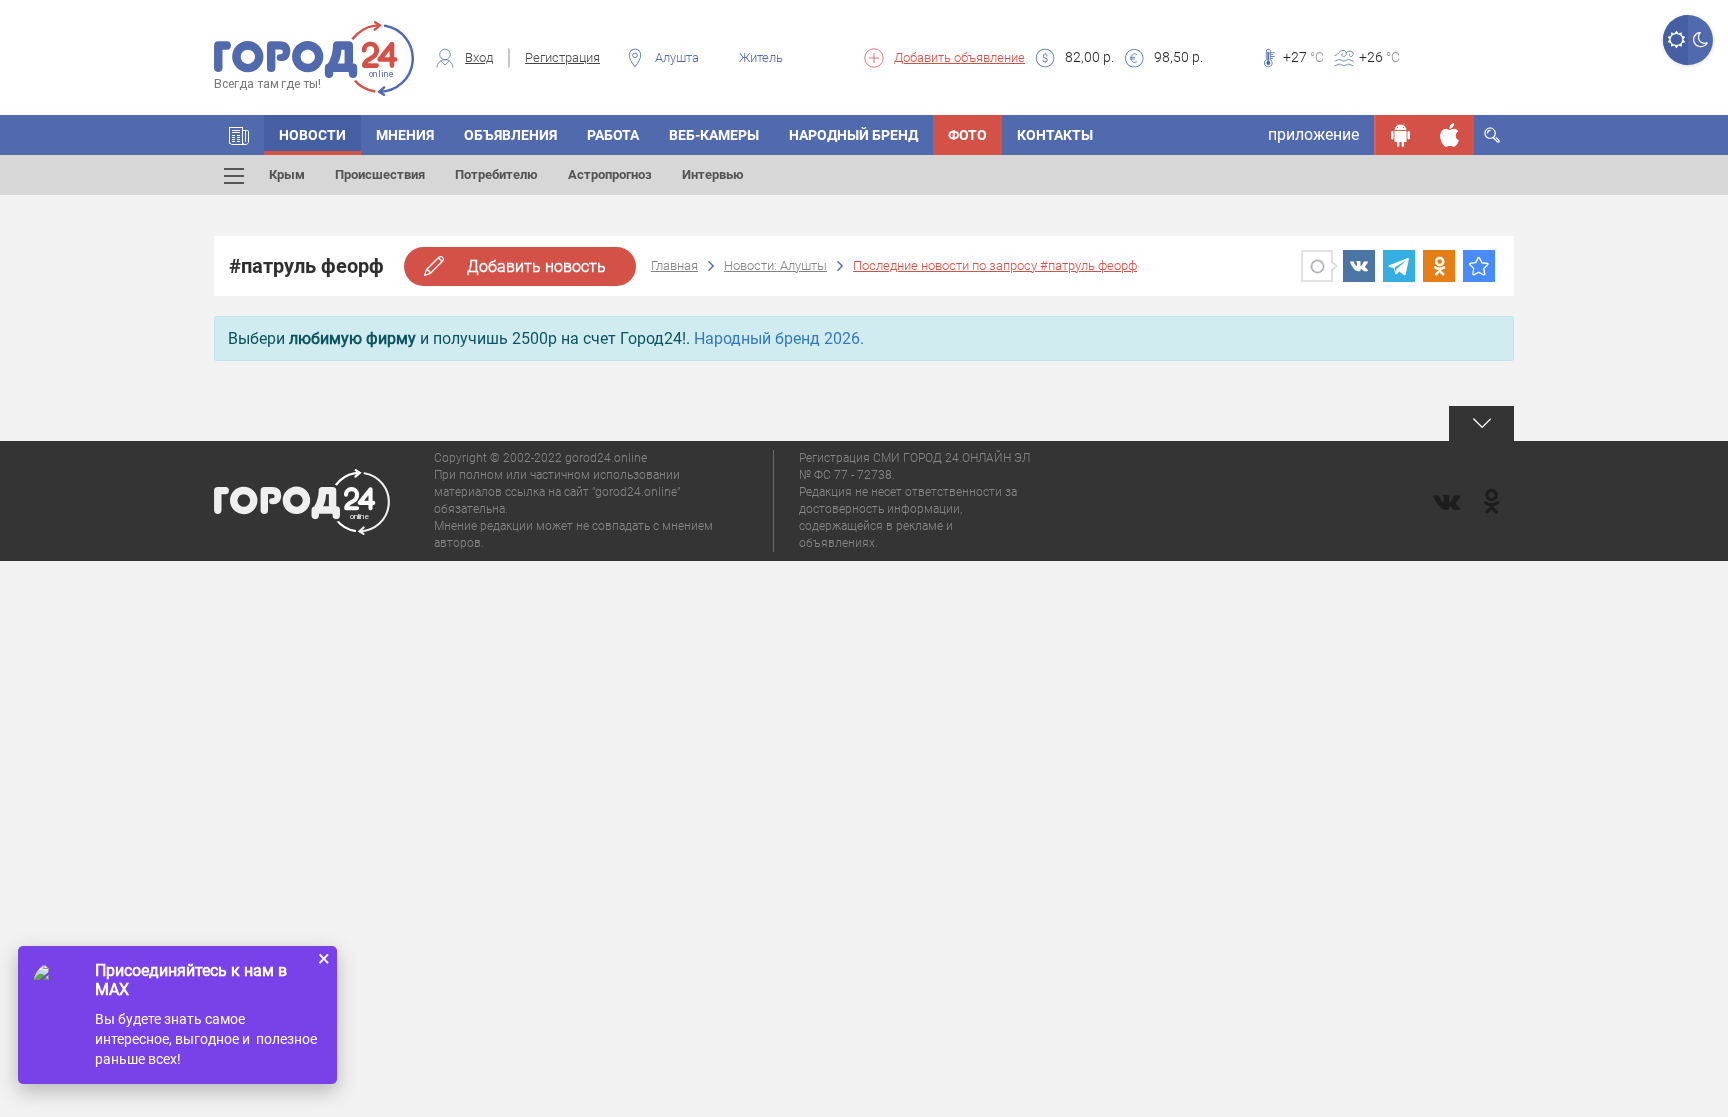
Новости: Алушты (775, 265)
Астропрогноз (610, 174)
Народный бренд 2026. (779, 338)
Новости (312, 135)
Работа (613, 135)
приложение (1313, 134)
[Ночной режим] (1700, 40)
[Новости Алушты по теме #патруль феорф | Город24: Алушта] (1479, 266)
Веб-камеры (714, 135)
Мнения (405, 135)
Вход (479, 57)
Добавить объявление (959, 57)
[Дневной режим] (1675, 40)
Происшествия (380, 174)
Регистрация (562, 57)
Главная (674, 265)
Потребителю (496, 174)
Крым (287, 174)
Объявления (510, 135)
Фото (967, 135)
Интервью (713, 174)
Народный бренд (853, 135)
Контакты (1055, 135)
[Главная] (239, 135)
